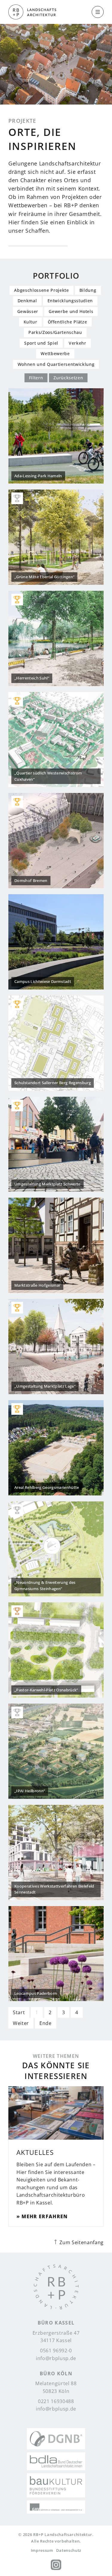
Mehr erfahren (45, 2216)
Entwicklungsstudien (70, 301)
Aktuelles (35, 2152)
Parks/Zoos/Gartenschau (55, 332)
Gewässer (28, 311)
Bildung (88, 290)
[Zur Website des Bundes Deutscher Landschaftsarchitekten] (56, 2461)
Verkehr (78, 343)
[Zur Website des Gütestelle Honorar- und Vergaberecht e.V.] (56, 2507)
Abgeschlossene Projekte (41, 290)
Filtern (36, 378)
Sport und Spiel (41, 343)
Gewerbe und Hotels (71, 311)
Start (19, 2012)
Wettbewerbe (55, 353)
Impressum (42, 2550)
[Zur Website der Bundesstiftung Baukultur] (56, 2485)
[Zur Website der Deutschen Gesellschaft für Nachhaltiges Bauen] (56, 2439)
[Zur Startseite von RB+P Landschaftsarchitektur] (56, 2288)
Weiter (21, 2023)
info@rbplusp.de (56, 2358)
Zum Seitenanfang (81, 2242)
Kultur (30, 322)
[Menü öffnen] (98, 12)
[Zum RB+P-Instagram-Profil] (56, 2565)
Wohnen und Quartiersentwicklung (56, 364)
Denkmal (27, 301)
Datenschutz (69, 2550)
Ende (46, 2023)
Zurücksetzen (68, 378)
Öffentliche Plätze (67, 322)
